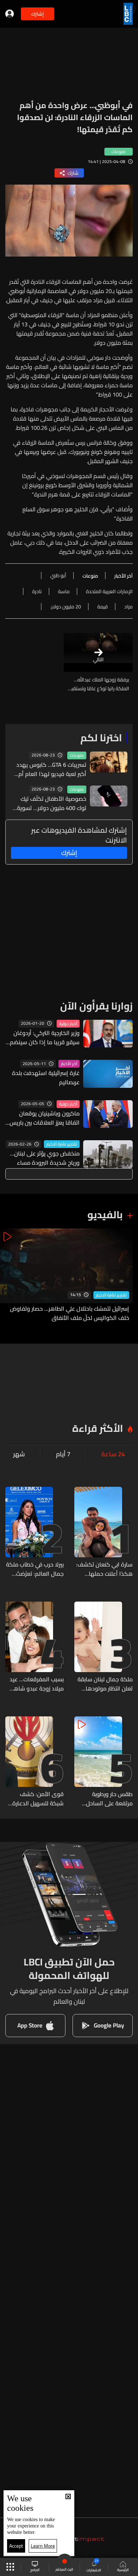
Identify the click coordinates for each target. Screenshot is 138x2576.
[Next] (9, 1275)
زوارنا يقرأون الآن (96, 1006)
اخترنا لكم (101, 738)
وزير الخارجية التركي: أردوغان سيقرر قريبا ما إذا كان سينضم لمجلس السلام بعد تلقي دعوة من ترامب (43, 1037)
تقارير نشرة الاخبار (62, 1144)
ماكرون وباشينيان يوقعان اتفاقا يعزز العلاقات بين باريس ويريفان (45, 1118)
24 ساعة (113, 1454)
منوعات (77, 755)
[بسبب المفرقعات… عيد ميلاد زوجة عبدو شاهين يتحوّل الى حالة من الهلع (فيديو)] (34, 1647)
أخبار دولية (68, 1024)
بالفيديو (105, 1215)
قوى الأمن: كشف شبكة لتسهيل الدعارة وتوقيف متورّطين (38, 1799)
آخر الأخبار (69, 1064)
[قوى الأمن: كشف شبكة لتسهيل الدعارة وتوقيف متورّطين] (34, 1762)
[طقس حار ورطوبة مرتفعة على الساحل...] (103, 1762)
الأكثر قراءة (98, 1428)
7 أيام (63, 1454)
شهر (19, 1454)
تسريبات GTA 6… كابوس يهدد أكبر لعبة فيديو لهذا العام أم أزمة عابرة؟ (51, 769)
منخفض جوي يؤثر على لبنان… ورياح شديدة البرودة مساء (45, 1158)
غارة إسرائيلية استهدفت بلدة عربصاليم (46, 1078)
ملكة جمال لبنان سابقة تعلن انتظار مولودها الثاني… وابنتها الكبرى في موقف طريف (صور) (105, 1684)
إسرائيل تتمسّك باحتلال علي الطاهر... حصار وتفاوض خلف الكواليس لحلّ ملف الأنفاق (70, 1313)
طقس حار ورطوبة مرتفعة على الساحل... (107, 1799)
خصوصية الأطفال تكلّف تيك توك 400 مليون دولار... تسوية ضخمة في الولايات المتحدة (52, 803)
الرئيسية (123, 2570)
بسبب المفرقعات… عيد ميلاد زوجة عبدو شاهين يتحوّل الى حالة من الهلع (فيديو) (35, 1684)
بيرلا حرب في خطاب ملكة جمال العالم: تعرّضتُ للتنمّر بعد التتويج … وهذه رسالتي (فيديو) (35, 1569)
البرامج (35, 2570)
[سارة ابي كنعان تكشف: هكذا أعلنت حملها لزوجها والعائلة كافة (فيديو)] (103, 1532)
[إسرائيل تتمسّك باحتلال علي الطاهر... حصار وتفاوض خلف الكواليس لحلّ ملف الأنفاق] (66, 1275)
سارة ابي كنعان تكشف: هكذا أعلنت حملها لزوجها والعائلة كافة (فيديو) (104, 1569)
